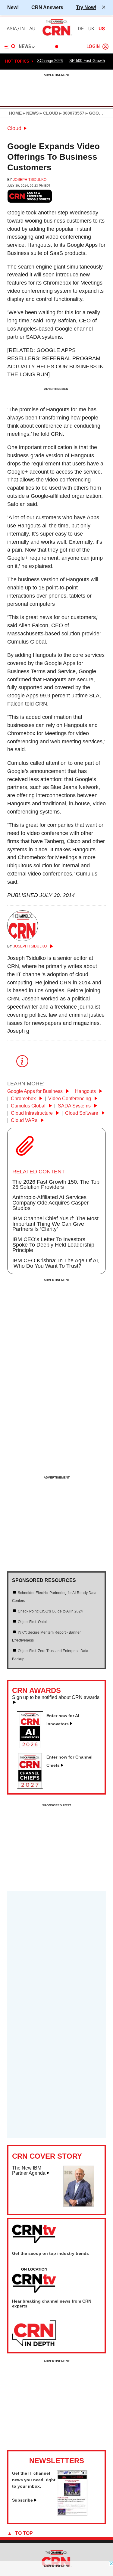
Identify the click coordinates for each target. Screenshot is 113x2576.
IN (22, 29)
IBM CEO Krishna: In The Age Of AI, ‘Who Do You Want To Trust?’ (56, 1263)
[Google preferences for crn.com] (30, 196)
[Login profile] (105, 47)
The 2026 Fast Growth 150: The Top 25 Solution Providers (56, 1185)
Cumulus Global (29, 1106)
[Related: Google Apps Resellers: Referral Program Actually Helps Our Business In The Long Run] (55, 362)
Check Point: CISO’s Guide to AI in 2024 (50, 1611)
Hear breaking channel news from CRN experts (52, 2304)
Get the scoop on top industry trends (50, 2253)
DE (81, 29)
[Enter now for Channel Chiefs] (32, 1787)
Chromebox (24, 1099)
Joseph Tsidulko (30, 180)
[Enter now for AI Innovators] (32, 1746)
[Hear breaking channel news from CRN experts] (34, 2334)
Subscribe (22, 2500)
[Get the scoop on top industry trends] (34, 2281)
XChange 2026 (50, 61)
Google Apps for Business (36, 1091)
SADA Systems (75, 1106)
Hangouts (86, 1091)
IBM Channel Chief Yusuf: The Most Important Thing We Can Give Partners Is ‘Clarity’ (55, 1224)
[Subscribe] (72, 2514)
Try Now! (86, 7)
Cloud (14, 128)
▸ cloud (48, 113)
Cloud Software (82, 1113)
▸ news (30, 113)
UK (91, 29)
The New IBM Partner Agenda (29, 2171)
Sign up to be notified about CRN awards (56, 1697)
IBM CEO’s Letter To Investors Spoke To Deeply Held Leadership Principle (53, 1245)
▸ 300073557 (71, 113)
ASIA (12, 29)
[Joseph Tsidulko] (23, 939)
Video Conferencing (70, 1099)
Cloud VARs (25, 1120)
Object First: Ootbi (32, 1622)
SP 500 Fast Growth (87, 61)
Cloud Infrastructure (32, 1113)
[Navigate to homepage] (57, 35)
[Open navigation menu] (10, 47)
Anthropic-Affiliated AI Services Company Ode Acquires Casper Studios (50, 1203)
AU (32, 29)
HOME (15, 113)
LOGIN (93, 47)
